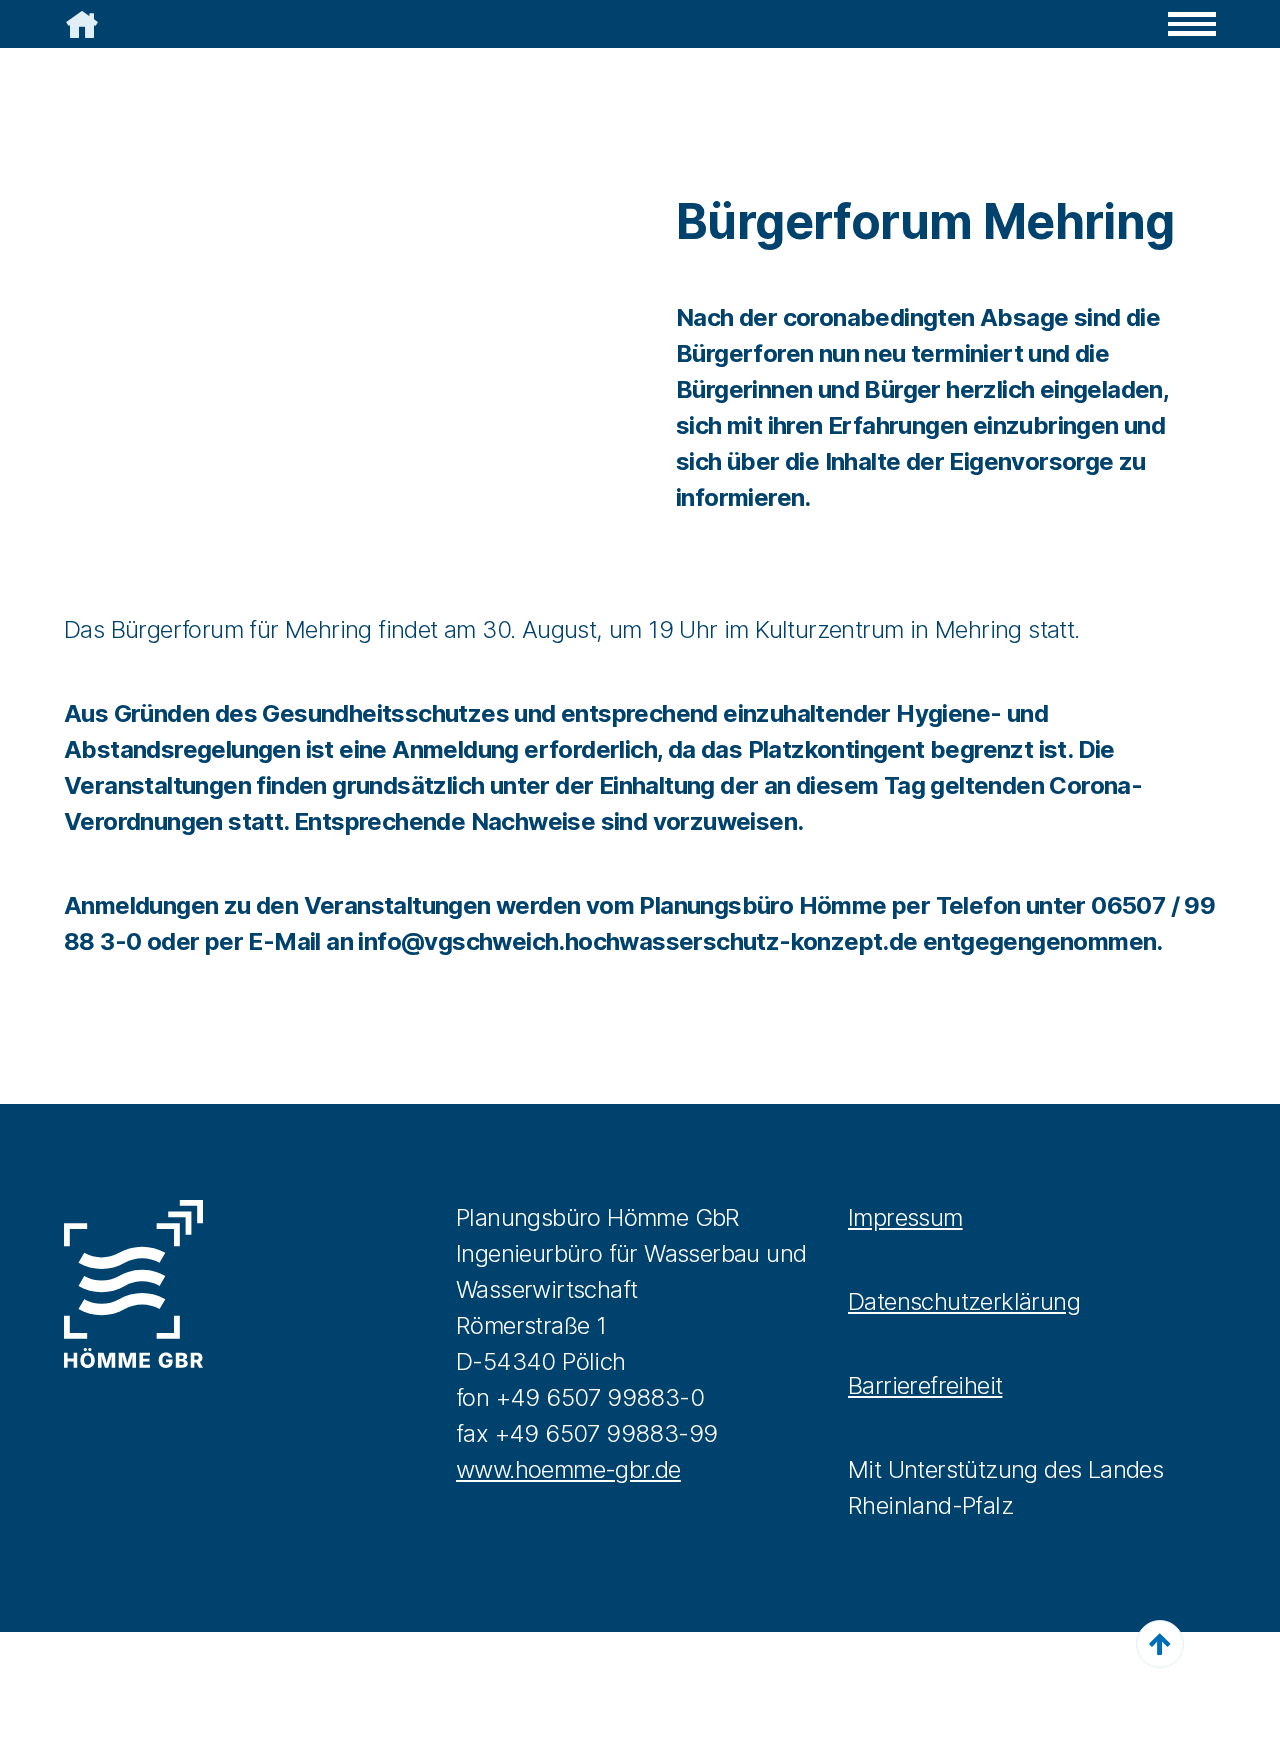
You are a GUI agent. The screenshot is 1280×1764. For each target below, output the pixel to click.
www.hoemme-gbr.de (568, 1469)
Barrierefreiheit (925, 1385)
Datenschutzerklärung (964, 1301)
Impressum (905, 1217)
